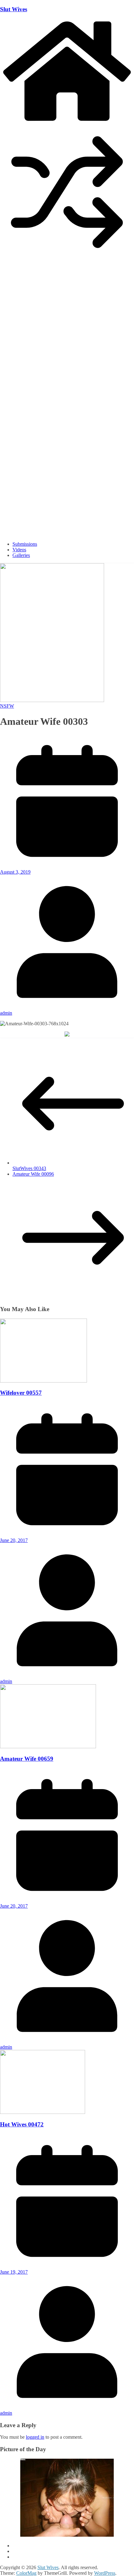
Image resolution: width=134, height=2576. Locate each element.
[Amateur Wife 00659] (48, 1747)
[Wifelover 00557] (43, 1381)
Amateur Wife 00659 (27, 1759)
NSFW (7, 706)
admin (6, 1013)
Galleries (21, 555)
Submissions (25, 544)
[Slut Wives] (67, 122)
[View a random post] (67, 258)
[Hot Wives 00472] (43, 2112)
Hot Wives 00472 (22, 2124)
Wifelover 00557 (21, 1393)
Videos (19, 550)
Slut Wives (14, 9)
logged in (35, 2437)
